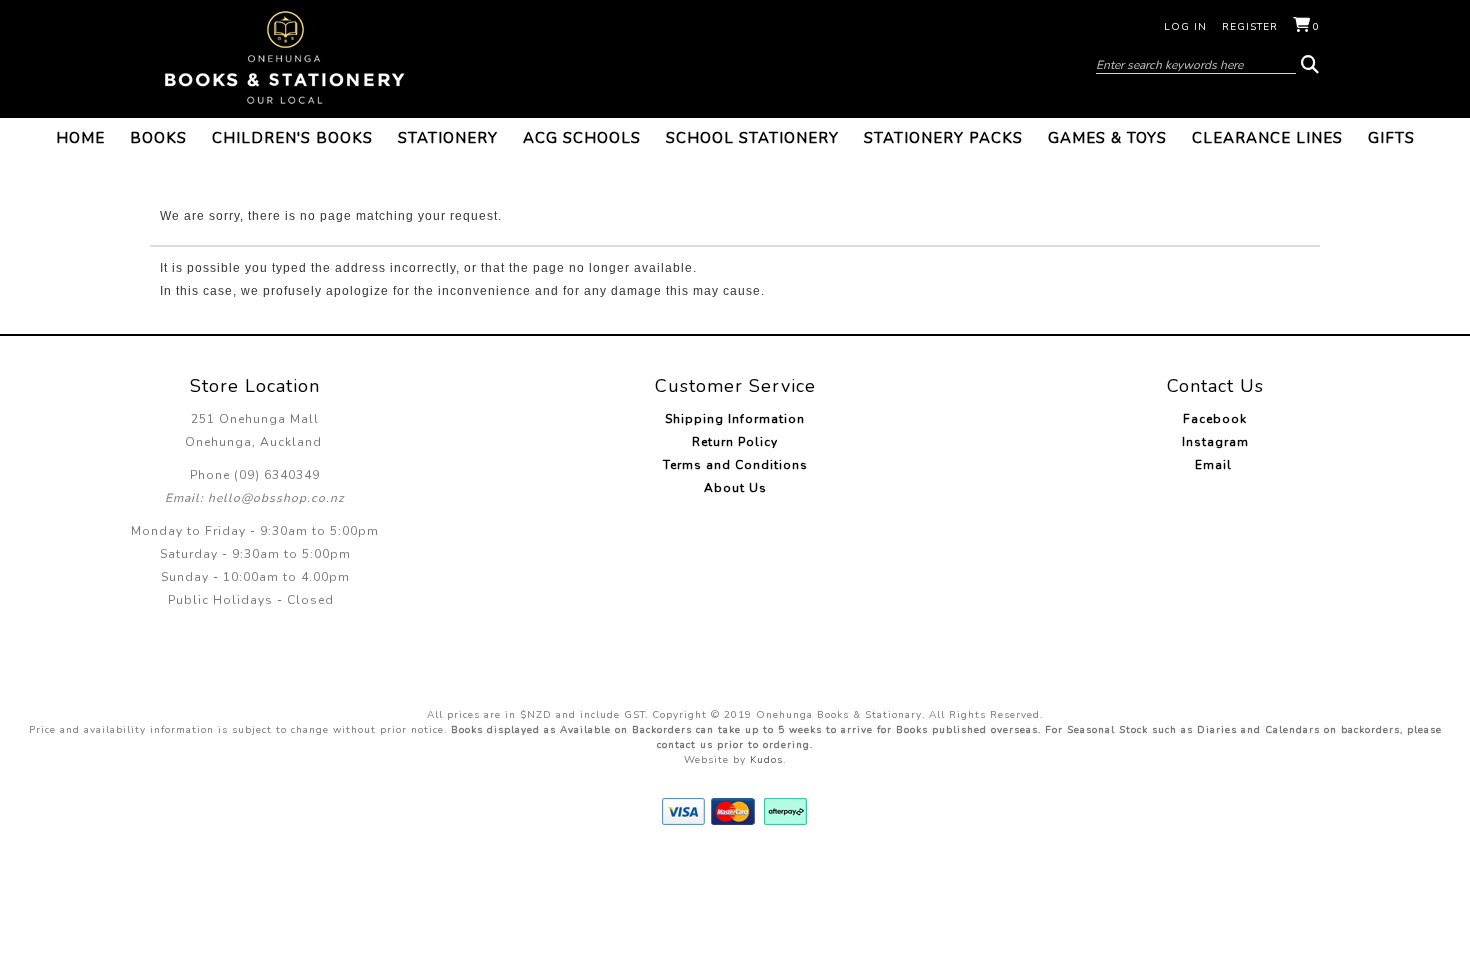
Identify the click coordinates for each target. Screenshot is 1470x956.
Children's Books (292, 138)
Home (80, 138)
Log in (1185, 27)
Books (158, 138)
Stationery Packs (943, 138)
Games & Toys (1107, 138)
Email (1215, 465)
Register (1250, 27)
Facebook (1215, 419)
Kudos (766, 760)
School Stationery (752, 138)
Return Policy (735, 442)
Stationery (448, 138)
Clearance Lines (1267, 138)
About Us (735, 488)
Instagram (1215, 442)
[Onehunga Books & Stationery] (285, 58)
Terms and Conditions (735, 465)
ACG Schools (582, 138)
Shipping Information (735, 419)
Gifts (1391, 138)
